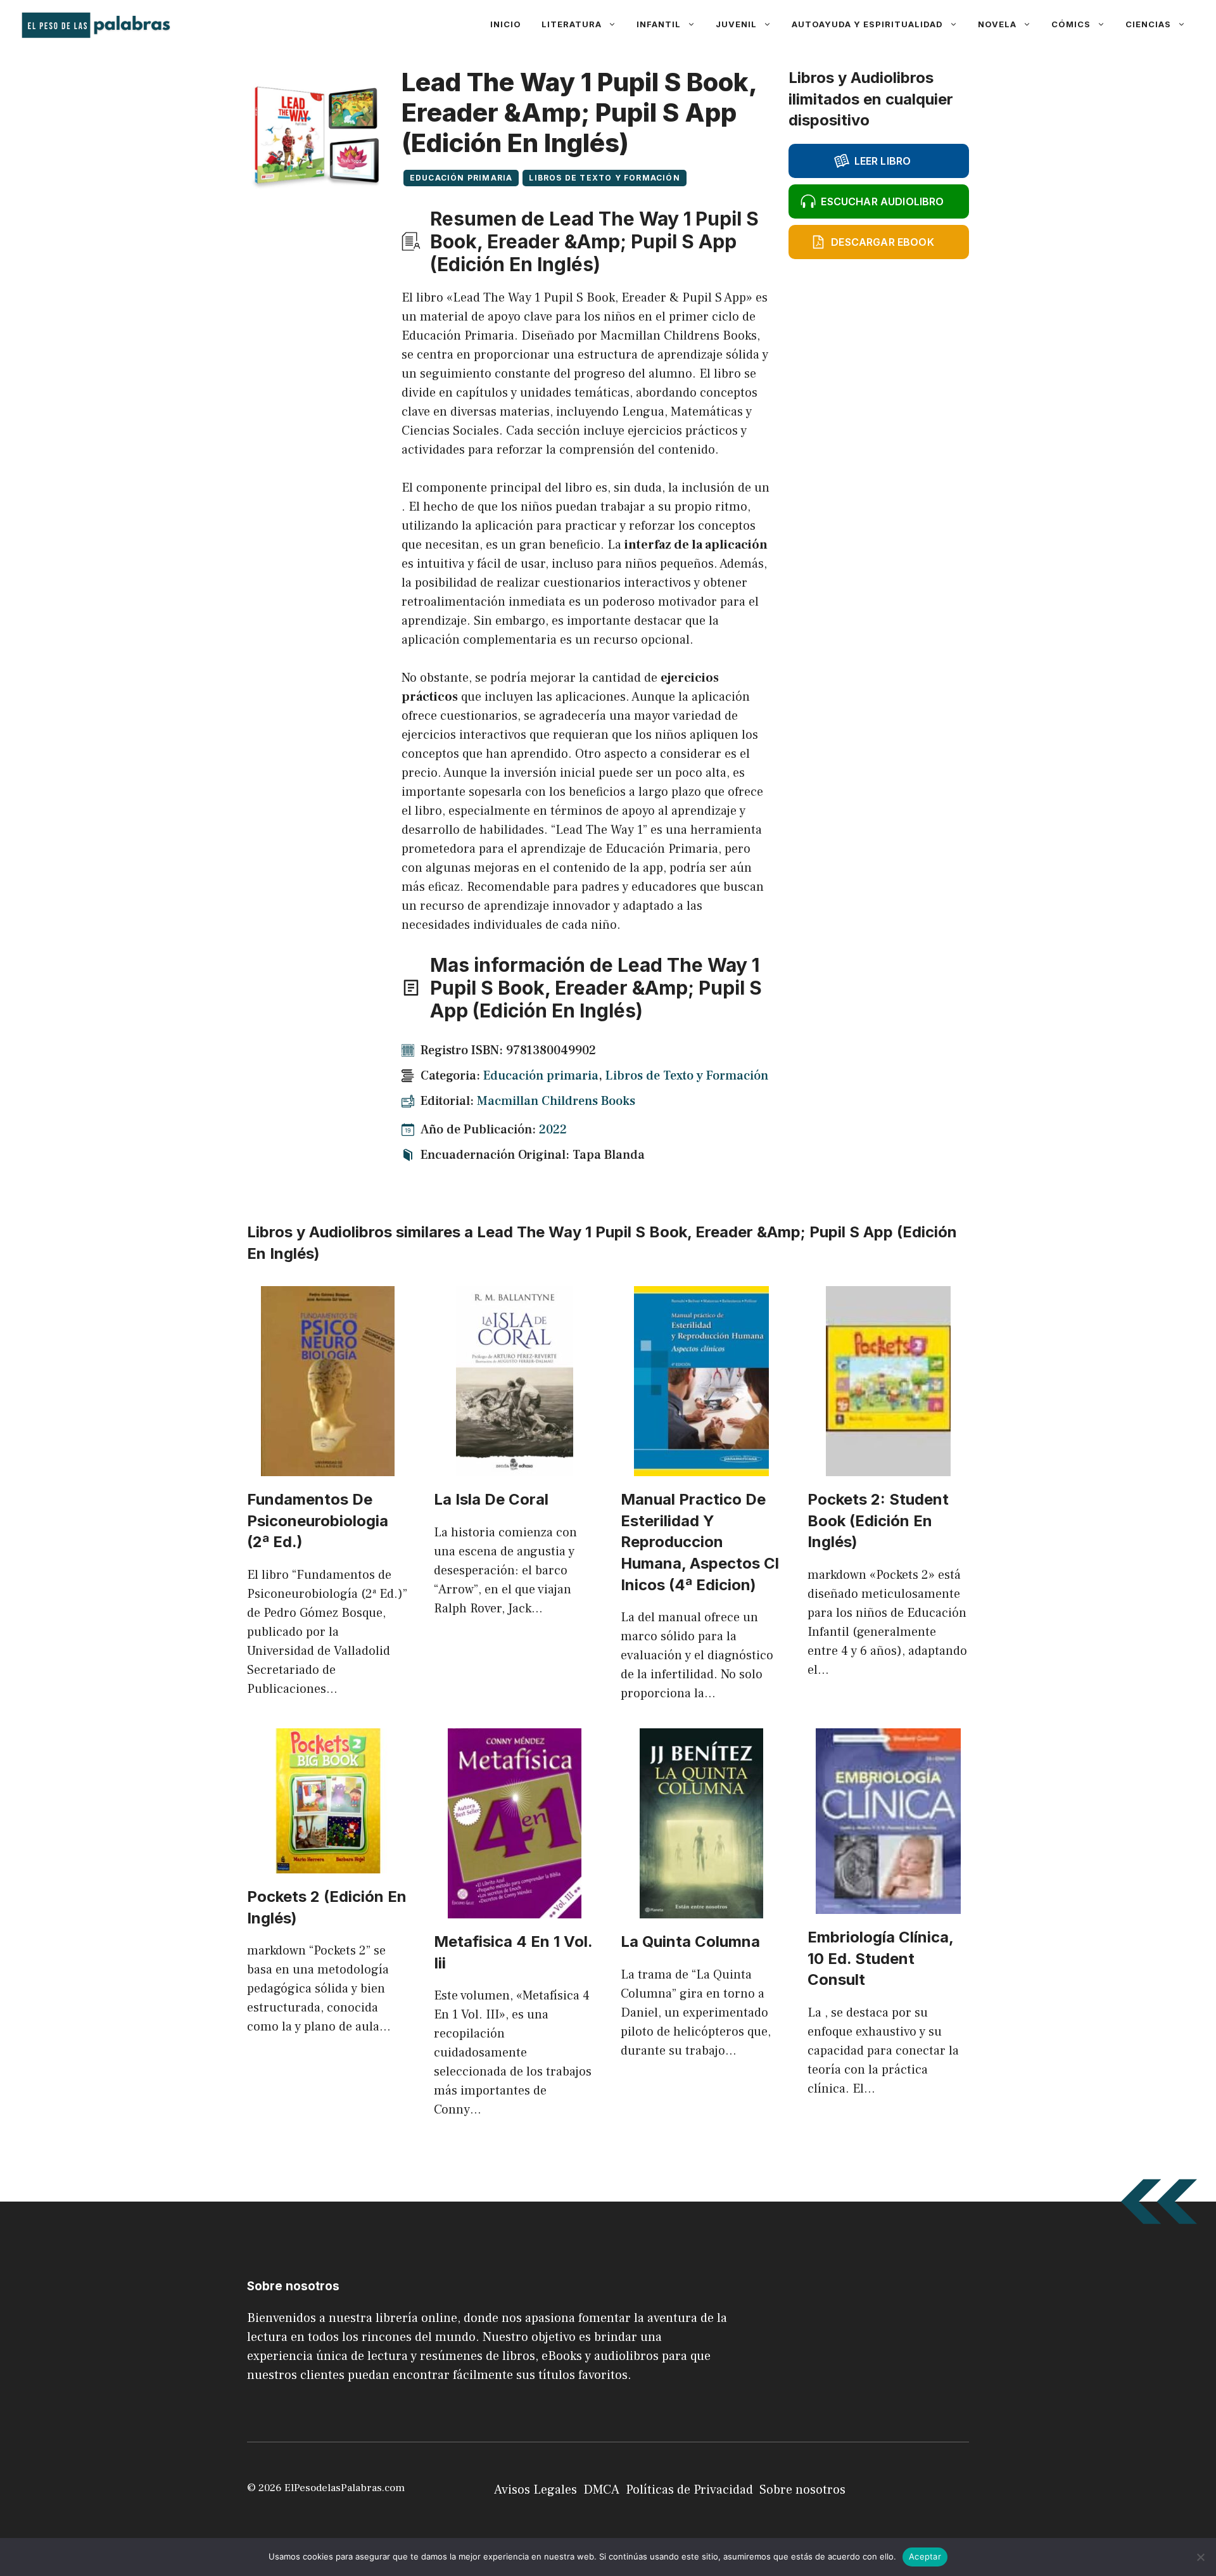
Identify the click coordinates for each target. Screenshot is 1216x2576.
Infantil (659, 24)
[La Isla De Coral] (515, 1467)
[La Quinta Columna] (701, 1909)
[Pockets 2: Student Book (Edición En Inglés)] (888, 1467)
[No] (1200, 2557)
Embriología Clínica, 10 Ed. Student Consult (881, 1958)
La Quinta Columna (690, 1942)
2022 (553, 1130)
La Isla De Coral (491, 1499)
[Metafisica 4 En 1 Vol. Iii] (515, 1909)
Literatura (572, 24)
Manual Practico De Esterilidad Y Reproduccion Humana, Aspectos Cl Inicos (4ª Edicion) (700, 1542)
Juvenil (736, 24)
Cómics (1071, 24)
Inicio (506, 24)
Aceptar (925, 2556)
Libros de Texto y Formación (604, 178)
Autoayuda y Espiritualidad (867, 24)
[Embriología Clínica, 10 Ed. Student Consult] (888, 1904)
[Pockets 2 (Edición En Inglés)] (328, 1864)
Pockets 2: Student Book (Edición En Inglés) (878, 1521)
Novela (997, 24)
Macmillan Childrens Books (556, 1101)
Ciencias (1148, 24)
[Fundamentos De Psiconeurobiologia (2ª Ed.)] (328, 1467)
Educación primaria (461, 178)
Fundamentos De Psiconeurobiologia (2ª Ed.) (318, 1521)
